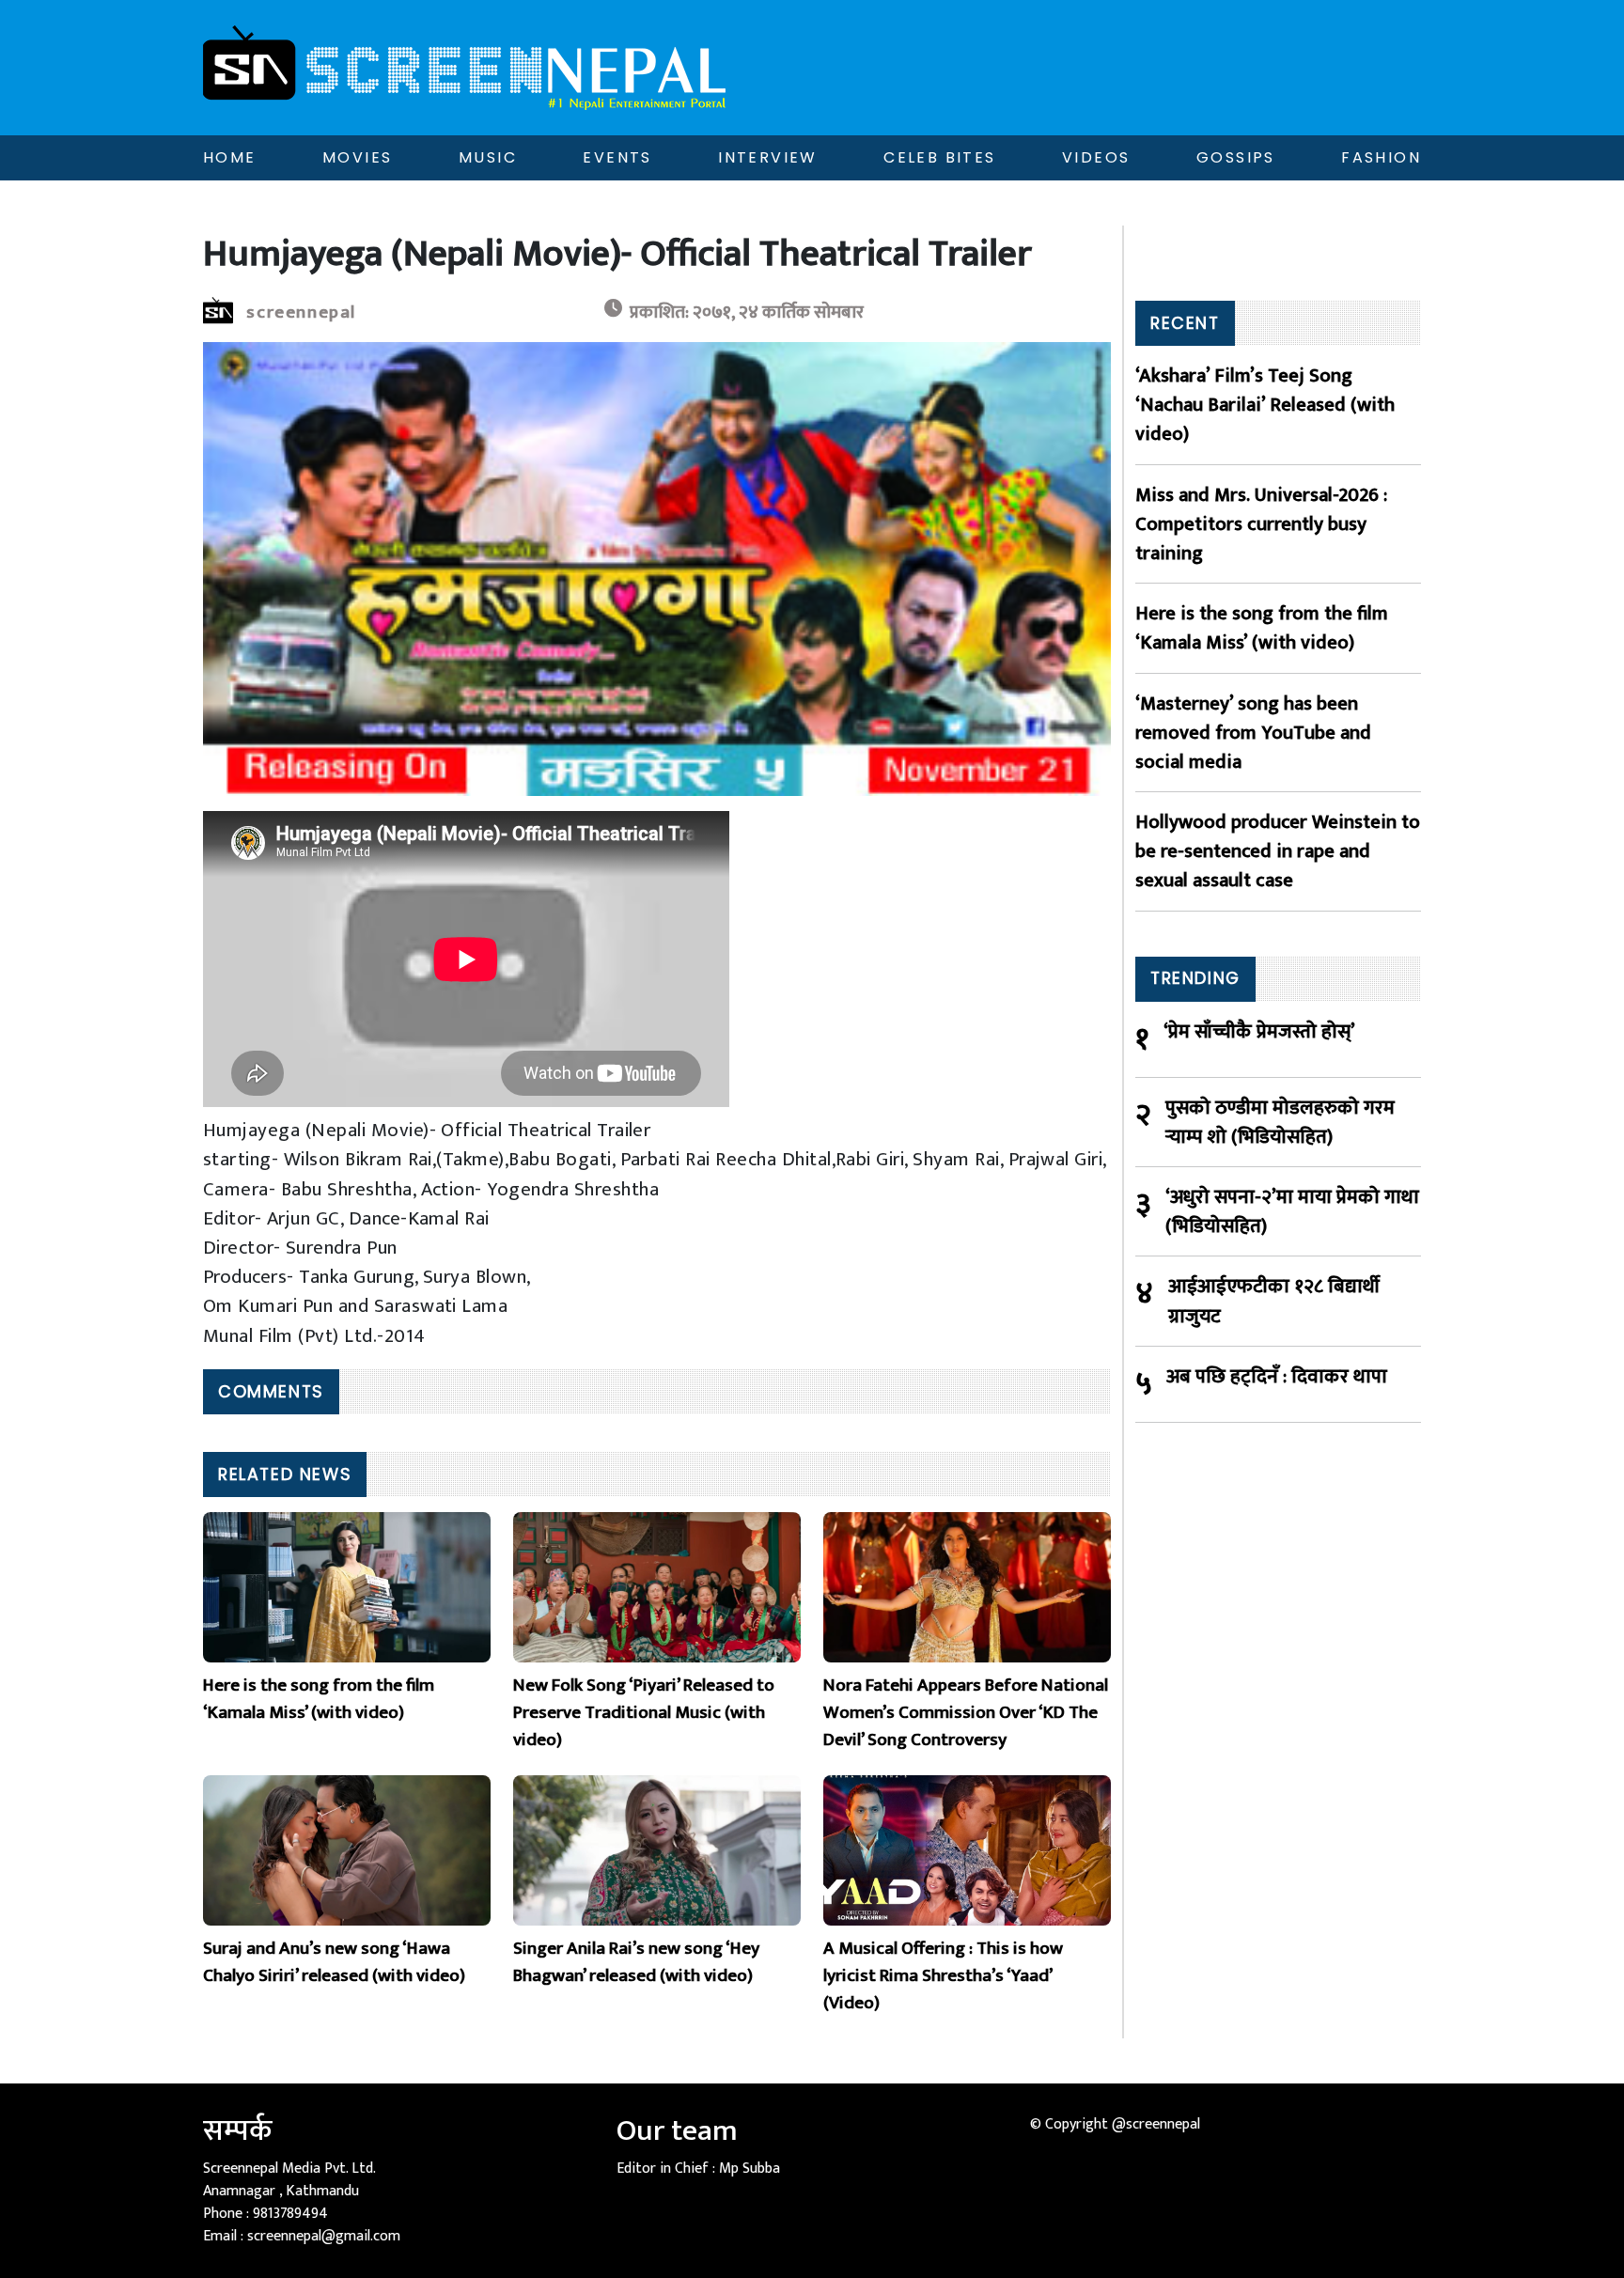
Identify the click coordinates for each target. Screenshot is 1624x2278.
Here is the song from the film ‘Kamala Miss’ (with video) (1262, 628)
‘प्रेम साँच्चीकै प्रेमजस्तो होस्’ (1259, 1032)
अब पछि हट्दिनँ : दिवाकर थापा (1277, 1377)
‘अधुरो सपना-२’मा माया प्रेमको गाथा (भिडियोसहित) (1292, 1211)
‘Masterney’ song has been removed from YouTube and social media (1253, 733)
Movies (357, 157)
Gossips (1236, 157)
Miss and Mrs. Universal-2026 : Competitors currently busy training (1261, 524)
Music (488, 157)
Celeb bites (939, 157)
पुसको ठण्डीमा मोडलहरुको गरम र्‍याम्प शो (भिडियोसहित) (1280, 1122)
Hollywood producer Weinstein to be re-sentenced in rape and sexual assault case (1278, 851)
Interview (768, 157)
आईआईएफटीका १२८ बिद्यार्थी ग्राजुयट (1274, 1301)
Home (230, 157)
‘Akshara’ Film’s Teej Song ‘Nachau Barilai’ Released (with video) (1265, 405)
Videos (1096, 157)
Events (617, 157)
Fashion (1381, 157)
